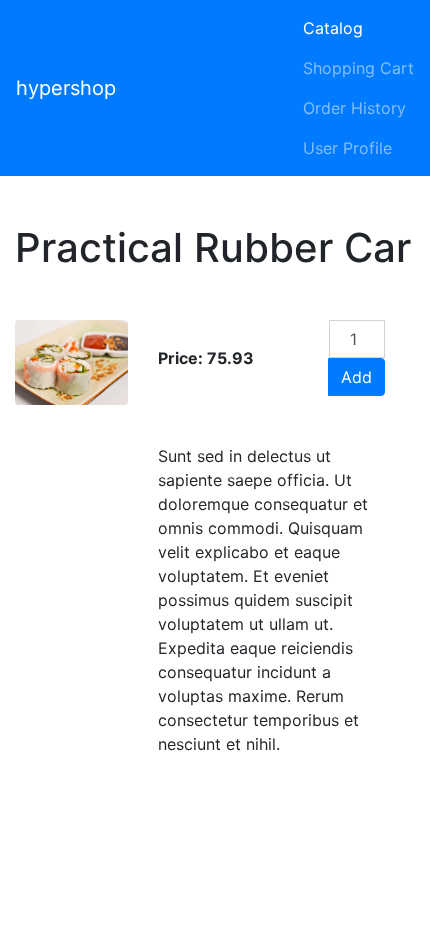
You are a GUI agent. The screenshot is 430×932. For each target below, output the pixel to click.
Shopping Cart (358, 68)
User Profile (347, 148)
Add (356, 377)
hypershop (66, 88)
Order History (354, 108)
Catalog (333, 28)
